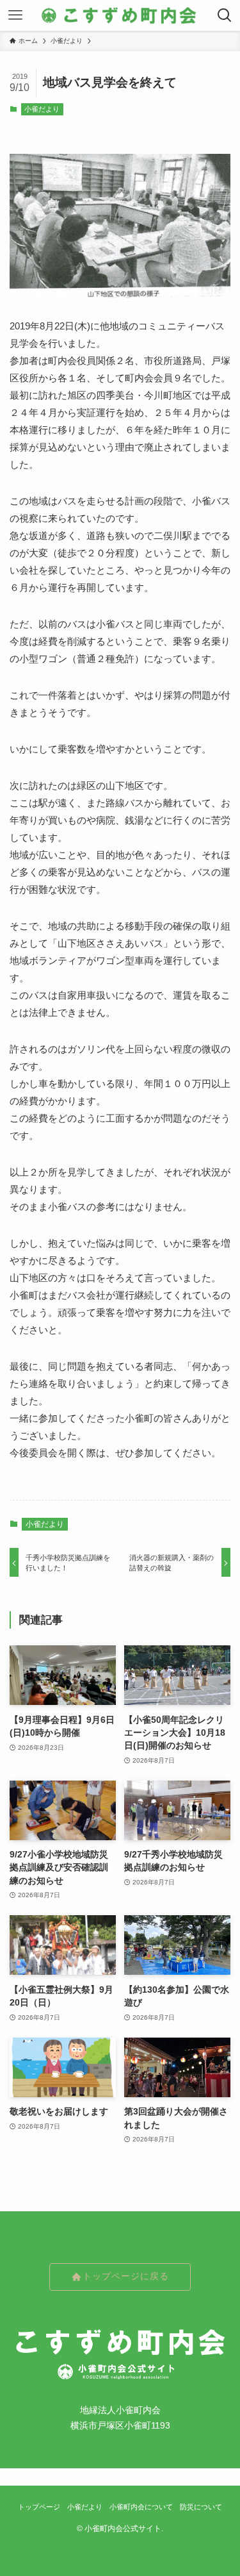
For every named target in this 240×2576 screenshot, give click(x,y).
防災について (201, 2507)
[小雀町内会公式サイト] (120, 15)
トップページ (39, 2507)
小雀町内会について (141, 2507)
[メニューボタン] (15, 15)
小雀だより (42, 109)
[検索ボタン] (225, 15)
